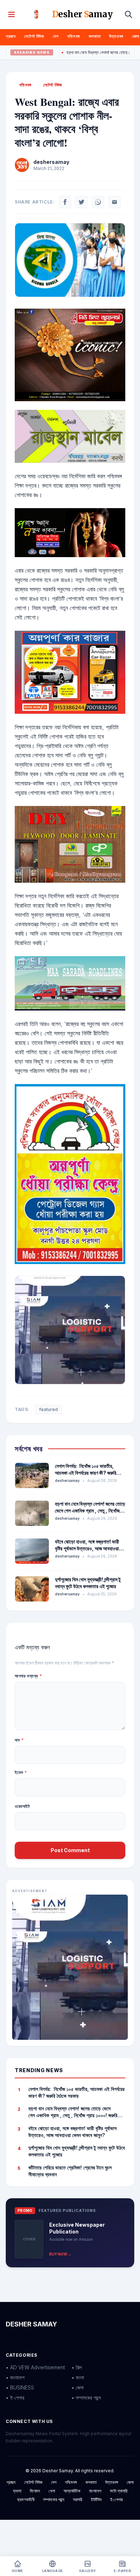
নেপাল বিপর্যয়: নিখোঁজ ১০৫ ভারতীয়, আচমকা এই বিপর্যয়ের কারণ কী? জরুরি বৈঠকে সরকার (86, 1473)
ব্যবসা (17, 2491)
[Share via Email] (115, 202)
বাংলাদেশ (95, 2491)
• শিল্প (77, 2367)
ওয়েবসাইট (22, 1806)
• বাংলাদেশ (15, 2377)
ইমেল (21, 1772)
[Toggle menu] (11, 14)
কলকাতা (95, 36)
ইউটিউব (96, 2499)
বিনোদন (35, 2491)
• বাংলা (78, 2377)
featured (48, 1409)
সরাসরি (78, 2499)
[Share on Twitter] (81, 202)
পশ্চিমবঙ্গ (74, 36)
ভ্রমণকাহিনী (26, 2499)
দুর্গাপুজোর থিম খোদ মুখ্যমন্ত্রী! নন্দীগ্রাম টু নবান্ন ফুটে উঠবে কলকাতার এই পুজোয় (77, 2151)
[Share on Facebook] (65, 202)
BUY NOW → (60, 2254)
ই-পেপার (116, 2499)
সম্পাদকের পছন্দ (54, 2499)
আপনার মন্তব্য (28, 1676)
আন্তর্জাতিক (72, 2491)
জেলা (136, 36)
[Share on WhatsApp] (98, 202)
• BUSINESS (20, 2387)
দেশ (56, 36)
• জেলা (78, 2387)
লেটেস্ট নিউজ (34, 36)
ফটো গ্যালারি (119, 2491)
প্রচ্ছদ (11, 36)
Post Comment (70, 1850)
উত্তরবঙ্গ (116, 36)
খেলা (52, 2491)
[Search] (129, 14)
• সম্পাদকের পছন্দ (86, 2398)
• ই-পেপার (15, 2398)
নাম (19, 1740)
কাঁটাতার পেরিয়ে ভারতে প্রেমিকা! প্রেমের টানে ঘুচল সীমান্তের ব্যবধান (70, 2171)
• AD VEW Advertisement (35, 2367)
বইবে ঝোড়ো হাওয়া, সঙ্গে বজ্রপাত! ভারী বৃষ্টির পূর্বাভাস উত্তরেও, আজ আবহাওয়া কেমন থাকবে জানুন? (87, 1549)
